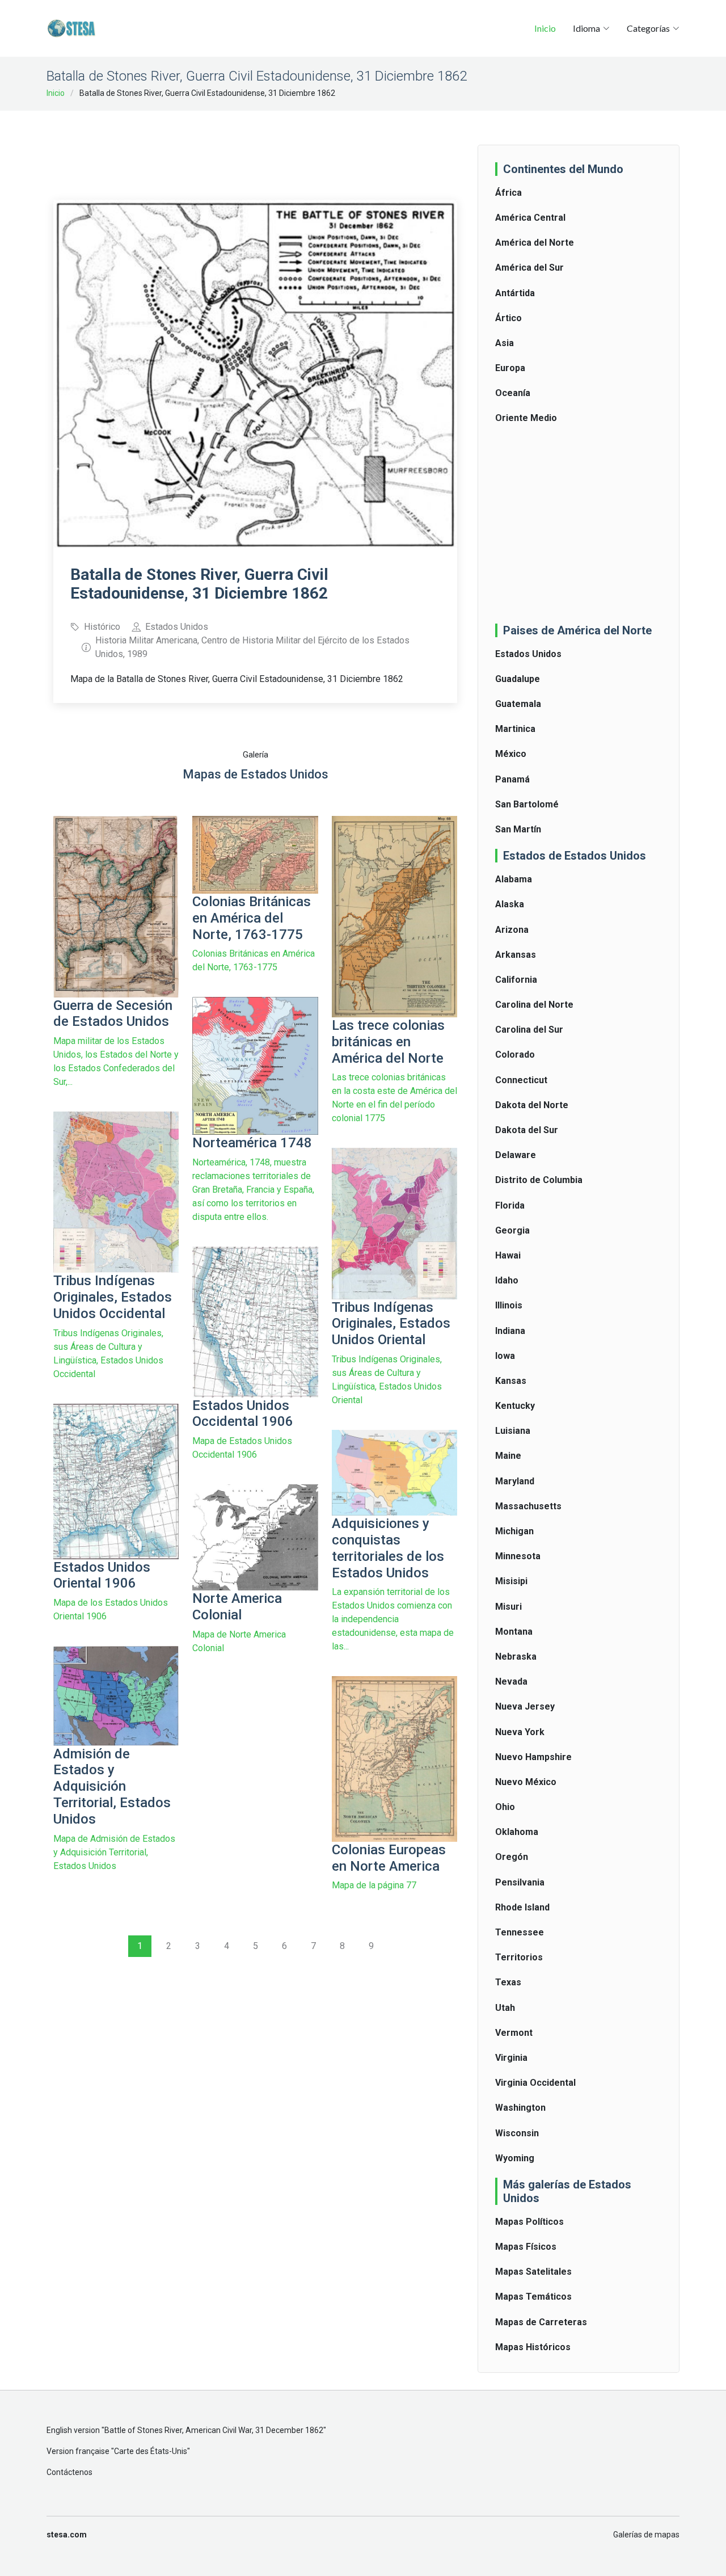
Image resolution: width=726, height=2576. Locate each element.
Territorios (519, 1957)
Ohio (505, 1807)
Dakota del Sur (527, 1130)
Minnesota (518, 1556)
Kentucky (515, 1406)
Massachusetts (528, 1506)
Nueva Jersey (525, 1706)
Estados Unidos (528, 654)
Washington (520, 2108)
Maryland (515, 1481)
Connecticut (521, 1080)
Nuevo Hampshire (533, 1757)
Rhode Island (522, 1907)
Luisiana (513, 1431)
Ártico (508, 318)
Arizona (512, 930)
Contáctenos (69, 2472)
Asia (505, 343)
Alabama (514, 879)
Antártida (515, 293)
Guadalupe (518, 679)
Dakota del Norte (532, 1105)
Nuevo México (526, 1782)
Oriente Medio (526, 418)
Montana (514, 1632)
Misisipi (511, 1581)
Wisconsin (517, 2133)
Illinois (509, 1305)
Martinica (515, 729)
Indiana (510, 1331)
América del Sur (529, 268)
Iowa (505, 1356)
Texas (508, 1982)
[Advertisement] (260, 148)
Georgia (512, 1230)
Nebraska (516, 1657)
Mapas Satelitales (533, 2272)
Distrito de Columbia (539, 1180)
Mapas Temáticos (533, 2297)
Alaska (510, 904)
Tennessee (520, 1932)
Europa (510, 368)
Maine (508, 1456)
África (508, 193)
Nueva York (520, 1732)
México (511, 754)
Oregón (512, 1857)
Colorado (515, 1055)
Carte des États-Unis (151, 2451)
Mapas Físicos (526, 2247)
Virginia (511, 2058)
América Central (530, 218)
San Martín (518, 829)
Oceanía (513, 393)
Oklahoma (517, 1832)
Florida (510, 1205)
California (516, 980)
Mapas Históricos (533, 2347)
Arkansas (516, 955)
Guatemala (518, 704)
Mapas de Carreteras (541, 2322)
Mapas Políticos (529, 2222)
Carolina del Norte (534, 1005)
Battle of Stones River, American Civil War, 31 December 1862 (214, 2430)
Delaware (516, 1155)
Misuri (508, 1607)
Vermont (514, 2033)
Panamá (512, 779)
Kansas (511, 1381)
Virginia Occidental (535, 2083)
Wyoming (515, 2158)
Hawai (508, 1255)
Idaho (507, 1280)
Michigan (514, 1531)
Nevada (511, 1681)
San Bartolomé (527, 804)
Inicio (545, 28)
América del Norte (535, 243)
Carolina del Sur (529, 1030)
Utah (505, 2008)
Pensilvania (520, 1882)
